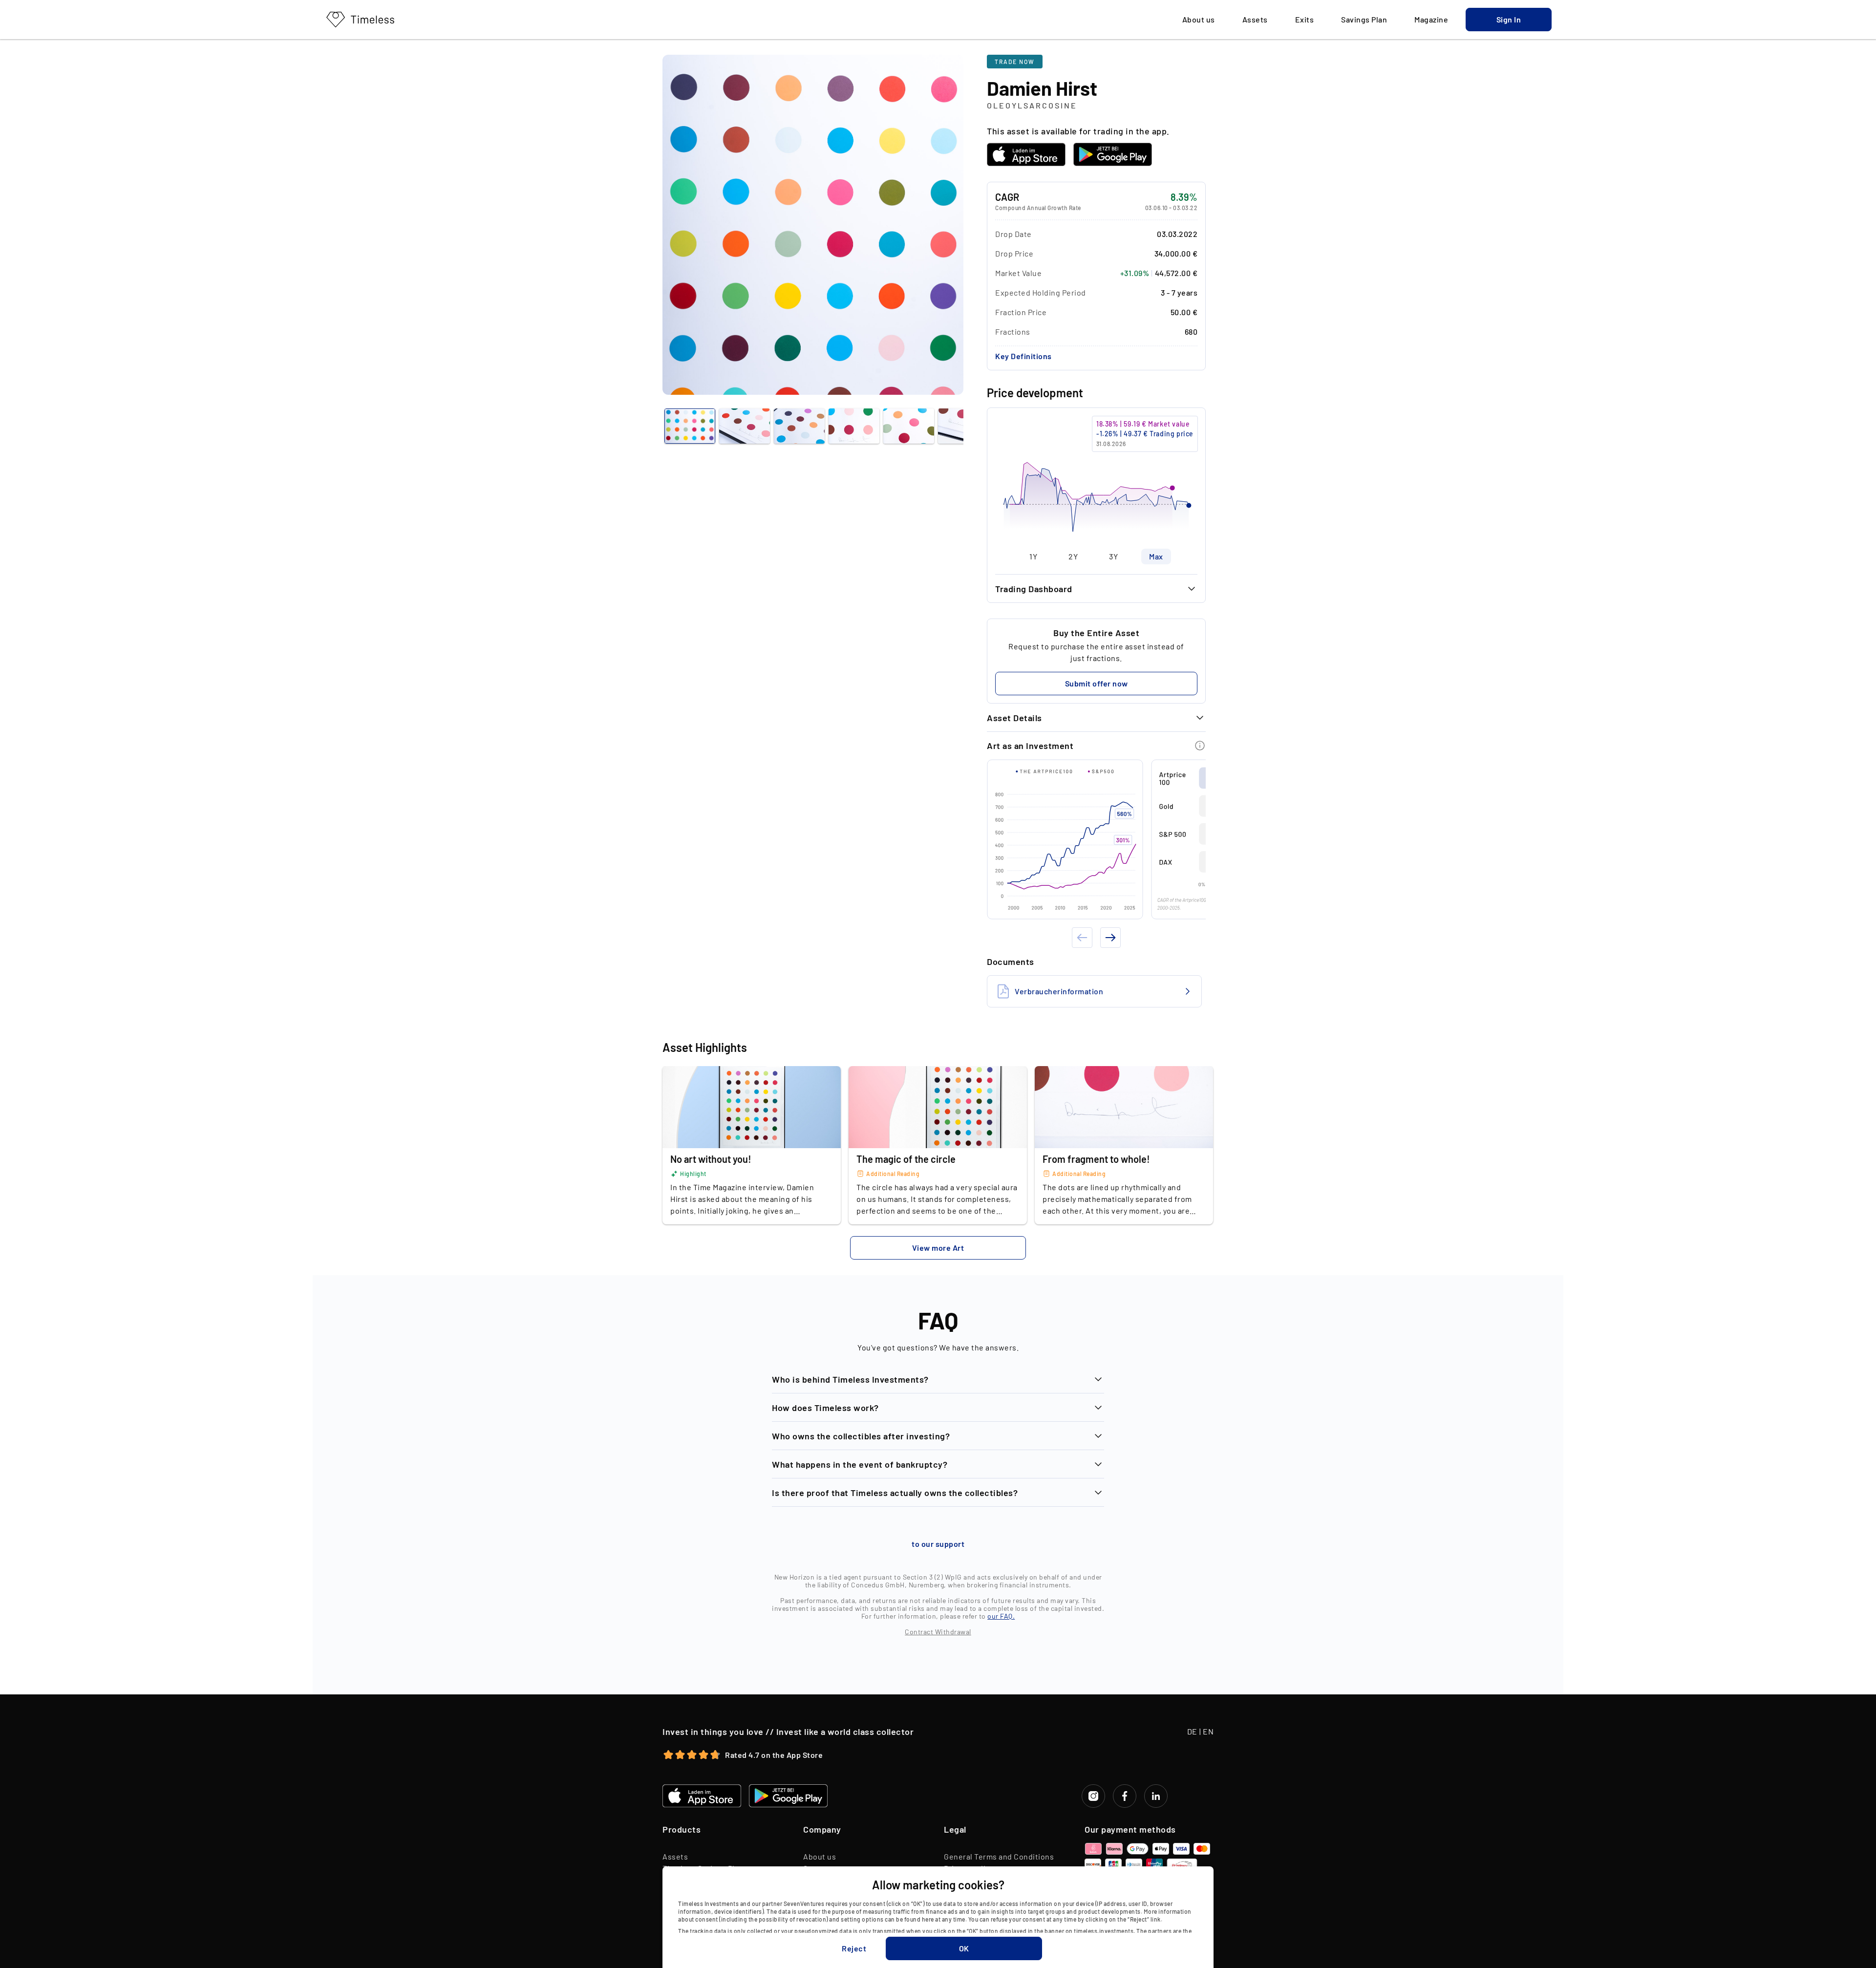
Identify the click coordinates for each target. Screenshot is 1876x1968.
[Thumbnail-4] (909, 426)
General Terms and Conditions (999, 1856)
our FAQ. (1001, 1616)
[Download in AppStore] (1026, 154)
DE (1192, 1731)
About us (820, 1856)
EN (1208, 1731)
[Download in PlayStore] (1113, 154)
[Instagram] (1093, 1796)
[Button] (1200, 746)
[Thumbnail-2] (799, 426)
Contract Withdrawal (938, 1632)
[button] (1509, 20)
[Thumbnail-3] (854, 426)
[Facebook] (1125, 1796)
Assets (675, 1856)
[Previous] (1082, 938)
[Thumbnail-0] (690, 426)
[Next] (1110, 938)
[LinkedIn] (1156, 1796)
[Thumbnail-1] (745, 426)
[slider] (1096, 478)
